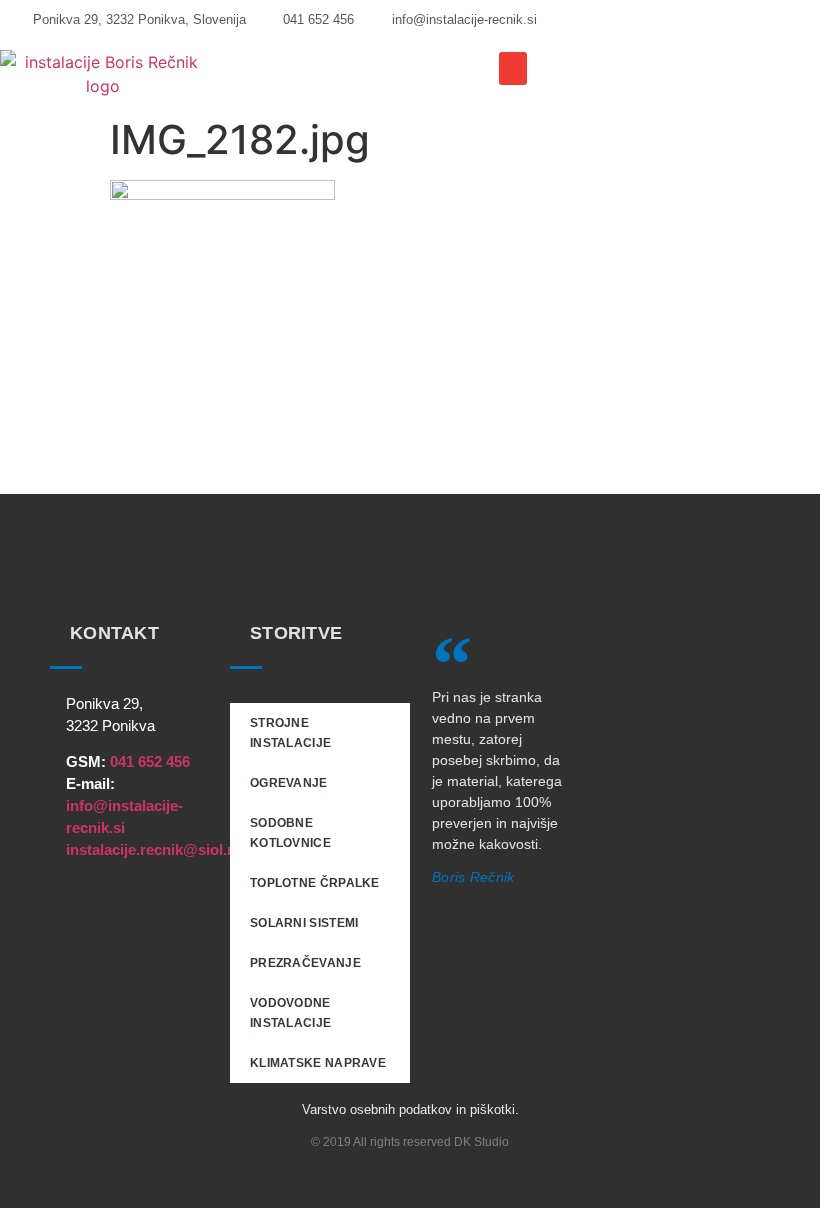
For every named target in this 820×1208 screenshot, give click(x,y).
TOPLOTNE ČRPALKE (315, 883)
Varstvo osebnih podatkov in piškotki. (410, 1109)
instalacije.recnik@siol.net (157, 849)
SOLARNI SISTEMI (304, 923)
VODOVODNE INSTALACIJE (290, 1013)
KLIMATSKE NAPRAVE (318, 1063)
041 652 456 (150, 761)
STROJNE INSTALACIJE (290, 733)
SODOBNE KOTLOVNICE (290, 833)
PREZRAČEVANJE (305, 963)
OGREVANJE (289, 783)
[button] (513, 68)
